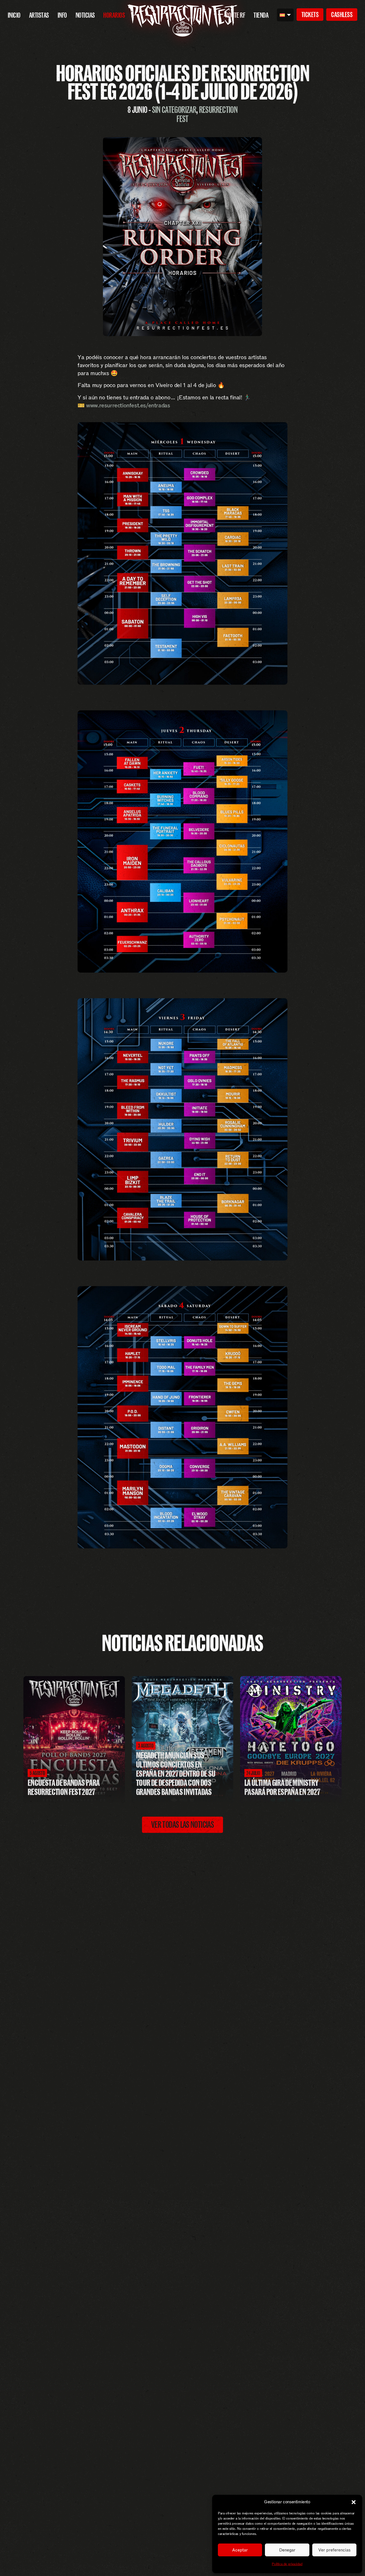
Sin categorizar (174, 110)
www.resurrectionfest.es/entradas (128, 405)
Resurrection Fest (207, 114)
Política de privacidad (287, 2564)
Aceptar (240, 2550)
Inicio (14, 15)
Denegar (287, 2550)
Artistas (39, 15)
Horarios (114, 15)
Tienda (261, 15)
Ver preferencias (334, 2550)
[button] (354, 2502)
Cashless (342, 15)
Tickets (310, 15)
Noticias (85, 15)
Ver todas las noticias (182, 1825)
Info (62, 15)
